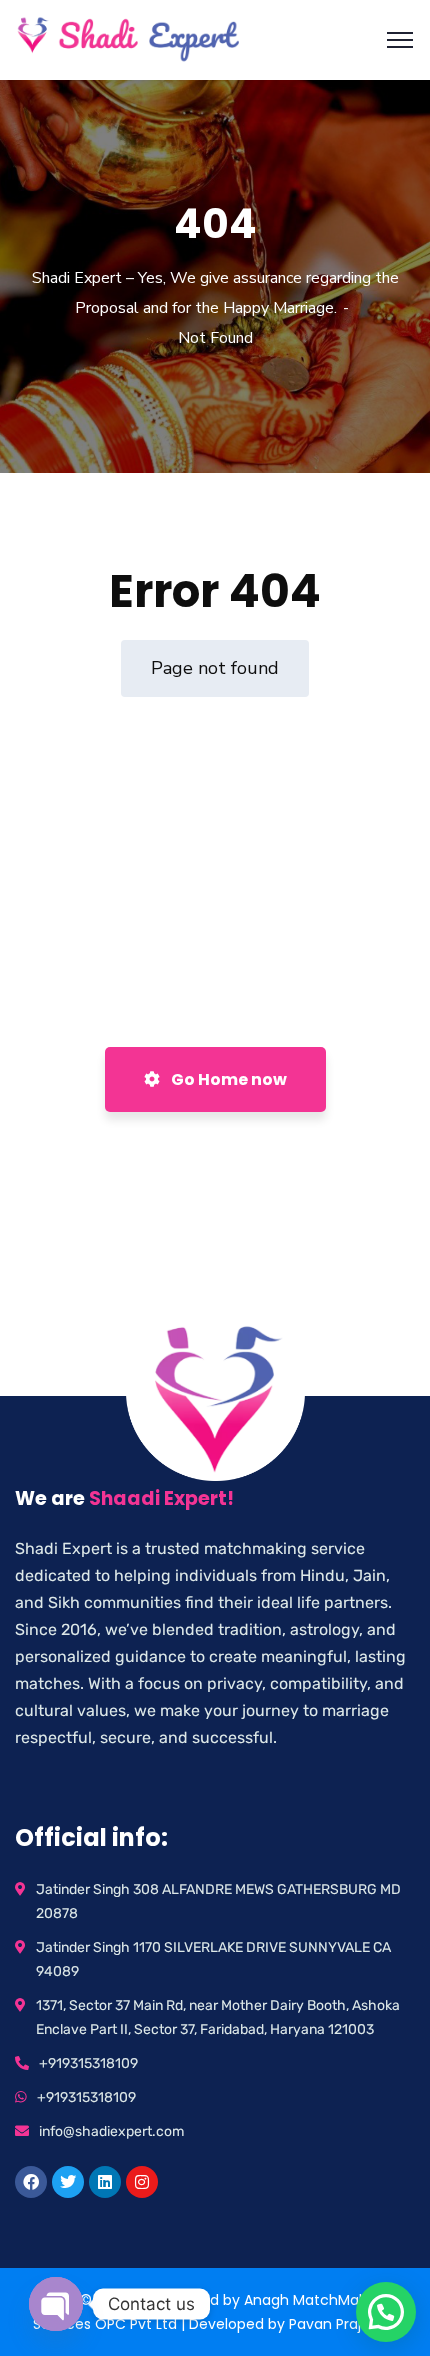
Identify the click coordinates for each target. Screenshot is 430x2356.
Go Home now (227, 1079)
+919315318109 (88, 2063)
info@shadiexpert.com (111, 2131)
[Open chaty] (56, 2304)
